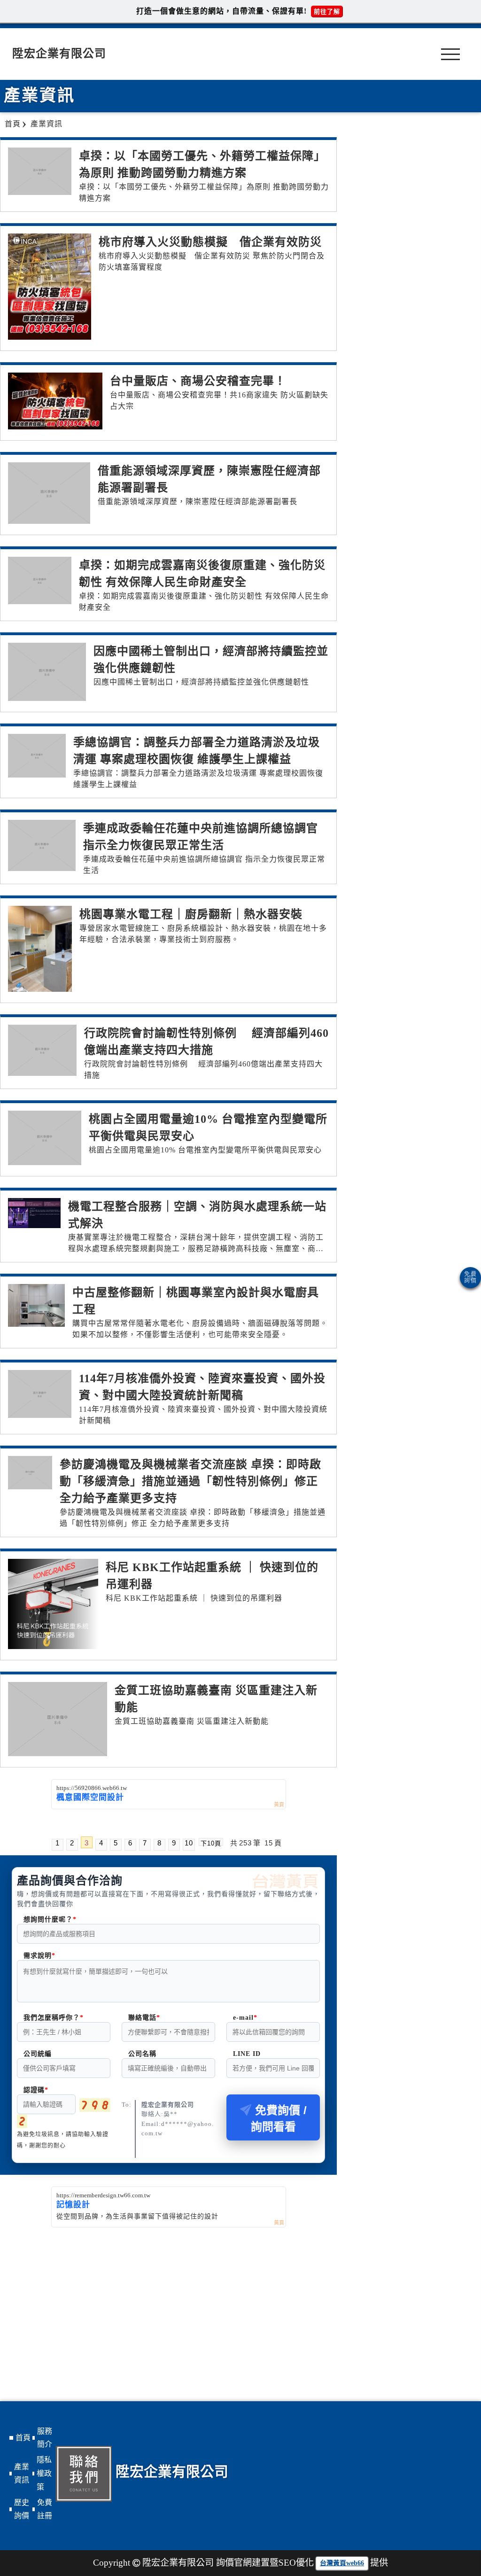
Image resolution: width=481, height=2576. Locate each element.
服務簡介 (45, 2438)
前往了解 (327, 12)
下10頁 (211, 1843)
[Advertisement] (168, 2298)
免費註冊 (45, 2509)
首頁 (23, 2438)
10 (189, 1843)
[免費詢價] (470, 1278)
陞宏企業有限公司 (59, 54)
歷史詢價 (22, 2509)
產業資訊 (22, 2474)
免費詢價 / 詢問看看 (279, 2118)
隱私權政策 (44, 2473)
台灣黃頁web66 (342, 2563)
